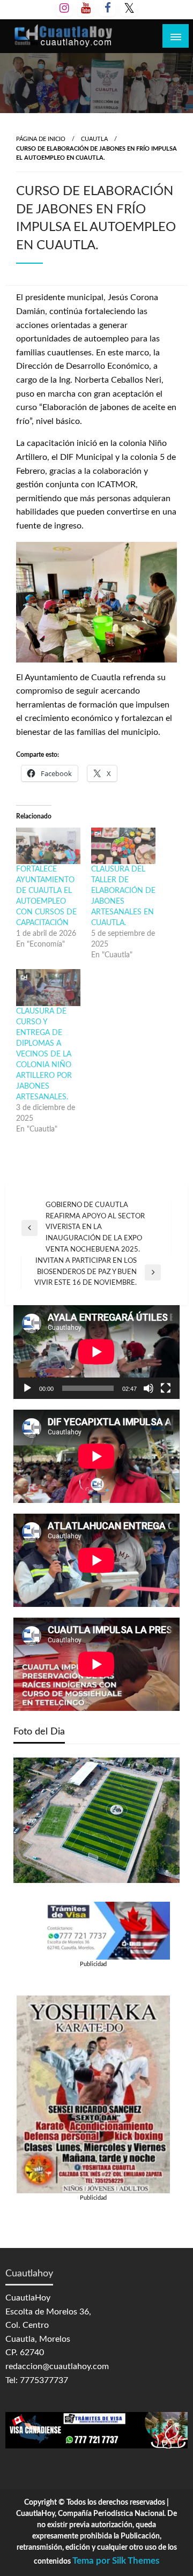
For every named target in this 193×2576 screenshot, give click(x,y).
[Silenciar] (149, 1388)
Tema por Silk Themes (116, 2561)
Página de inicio (41, 139)
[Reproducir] (27, 1388)
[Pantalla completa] (166, 1388)
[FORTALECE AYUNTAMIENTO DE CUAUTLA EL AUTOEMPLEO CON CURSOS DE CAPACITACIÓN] (48, 846)
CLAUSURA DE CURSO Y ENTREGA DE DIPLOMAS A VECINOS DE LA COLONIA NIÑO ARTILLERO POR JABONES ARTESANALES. (44, 1054)
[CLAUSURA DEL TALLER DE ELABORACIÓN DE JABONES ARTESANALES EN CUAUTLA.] (123, 846)
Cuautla (94, 139)
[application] (96, 1352)
